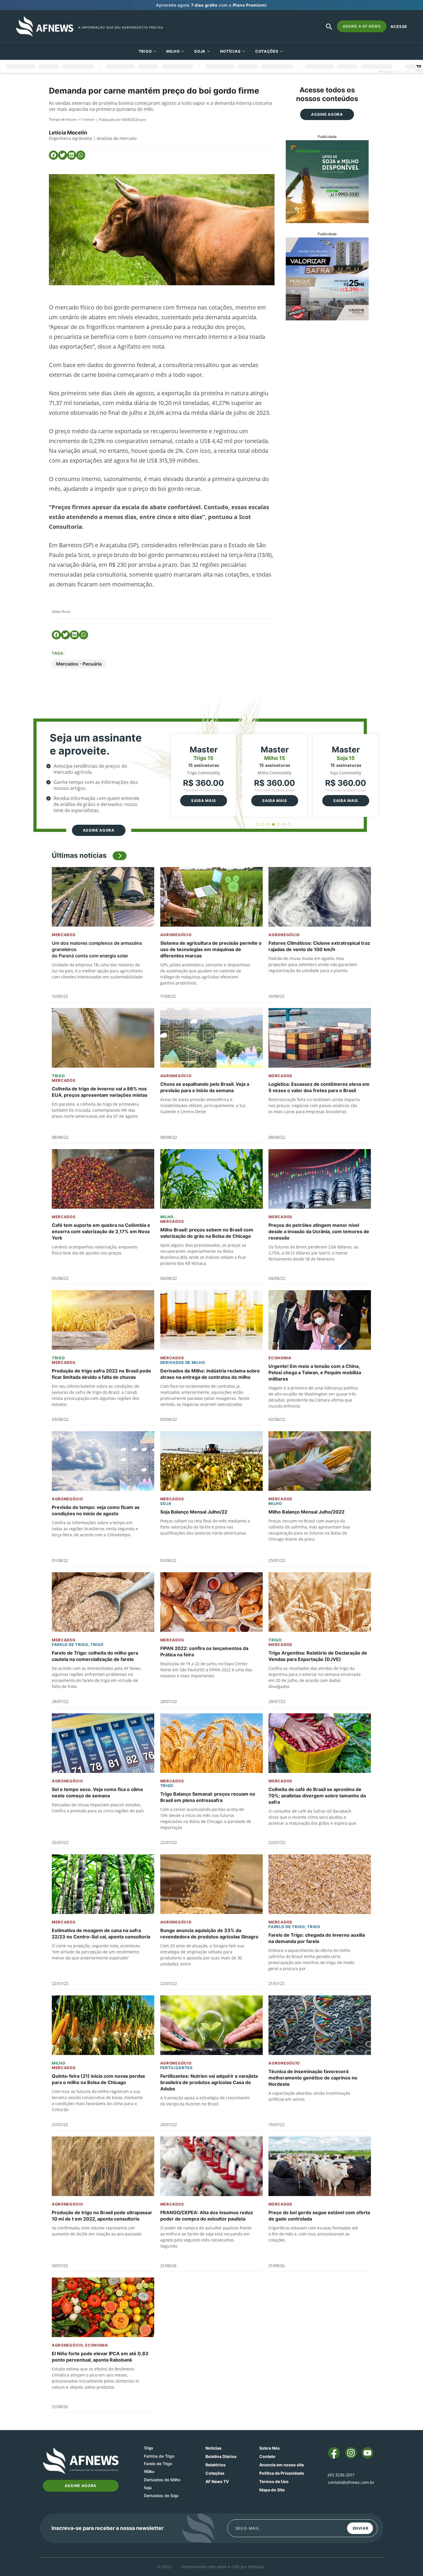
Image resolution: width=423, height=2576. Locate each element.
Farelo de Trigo (70, 1645)
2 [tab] (263, 825)
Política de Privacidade (282, 2473)
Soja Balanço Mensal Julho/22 (194, 1512)
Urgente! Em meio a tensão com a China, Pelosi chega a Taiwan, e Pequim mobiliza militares (315, 1372)
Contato (267, 2456)
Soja (200, 51)
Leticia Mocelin (68, 133)
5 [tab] (279, 825)
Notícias (230, 51)
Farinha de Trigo (159, 2456)
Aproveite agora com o (211, 5)
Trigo (145, 51)
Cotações (215, 2473)
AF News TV (217, 2481)
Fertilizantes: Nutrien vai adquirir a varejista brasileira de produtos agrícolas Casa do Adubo (209, 2082)
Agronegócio (176, 935)
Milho (173, 51)
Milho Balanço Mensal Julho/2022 (306, 1512)
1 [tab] (258, 825)
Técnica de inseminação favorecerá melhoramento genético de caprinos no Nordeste (313, 2078)
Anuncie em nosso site (282, 2465)
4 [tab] (274, 825)
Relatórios (216, 2465)
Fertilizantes (177, 2068)
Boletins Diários (221, 2456)
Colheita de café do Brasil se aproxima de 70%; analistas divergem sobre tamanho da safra (317, 1796)
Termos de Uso (274, 2481)
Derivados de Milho (183, 1362)
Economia (280, 1358)
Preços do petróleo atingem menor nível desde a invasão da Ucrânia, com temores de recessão (319, 1231)
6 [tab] (284, 825)
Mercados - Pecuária (79, 664)
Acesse (399, 26)
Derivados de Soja (161, 2496)
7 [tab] (289, 825)
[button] (54, 155)
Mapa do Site (272, 2490)
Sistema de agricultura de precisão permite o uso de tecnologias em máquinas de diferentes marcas (211, 949)
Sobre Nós (269, 2448)
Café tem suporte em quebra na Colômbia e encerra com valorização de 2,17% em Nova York (101, 1231)
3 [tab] (268, 825)
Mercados (64, 935)
